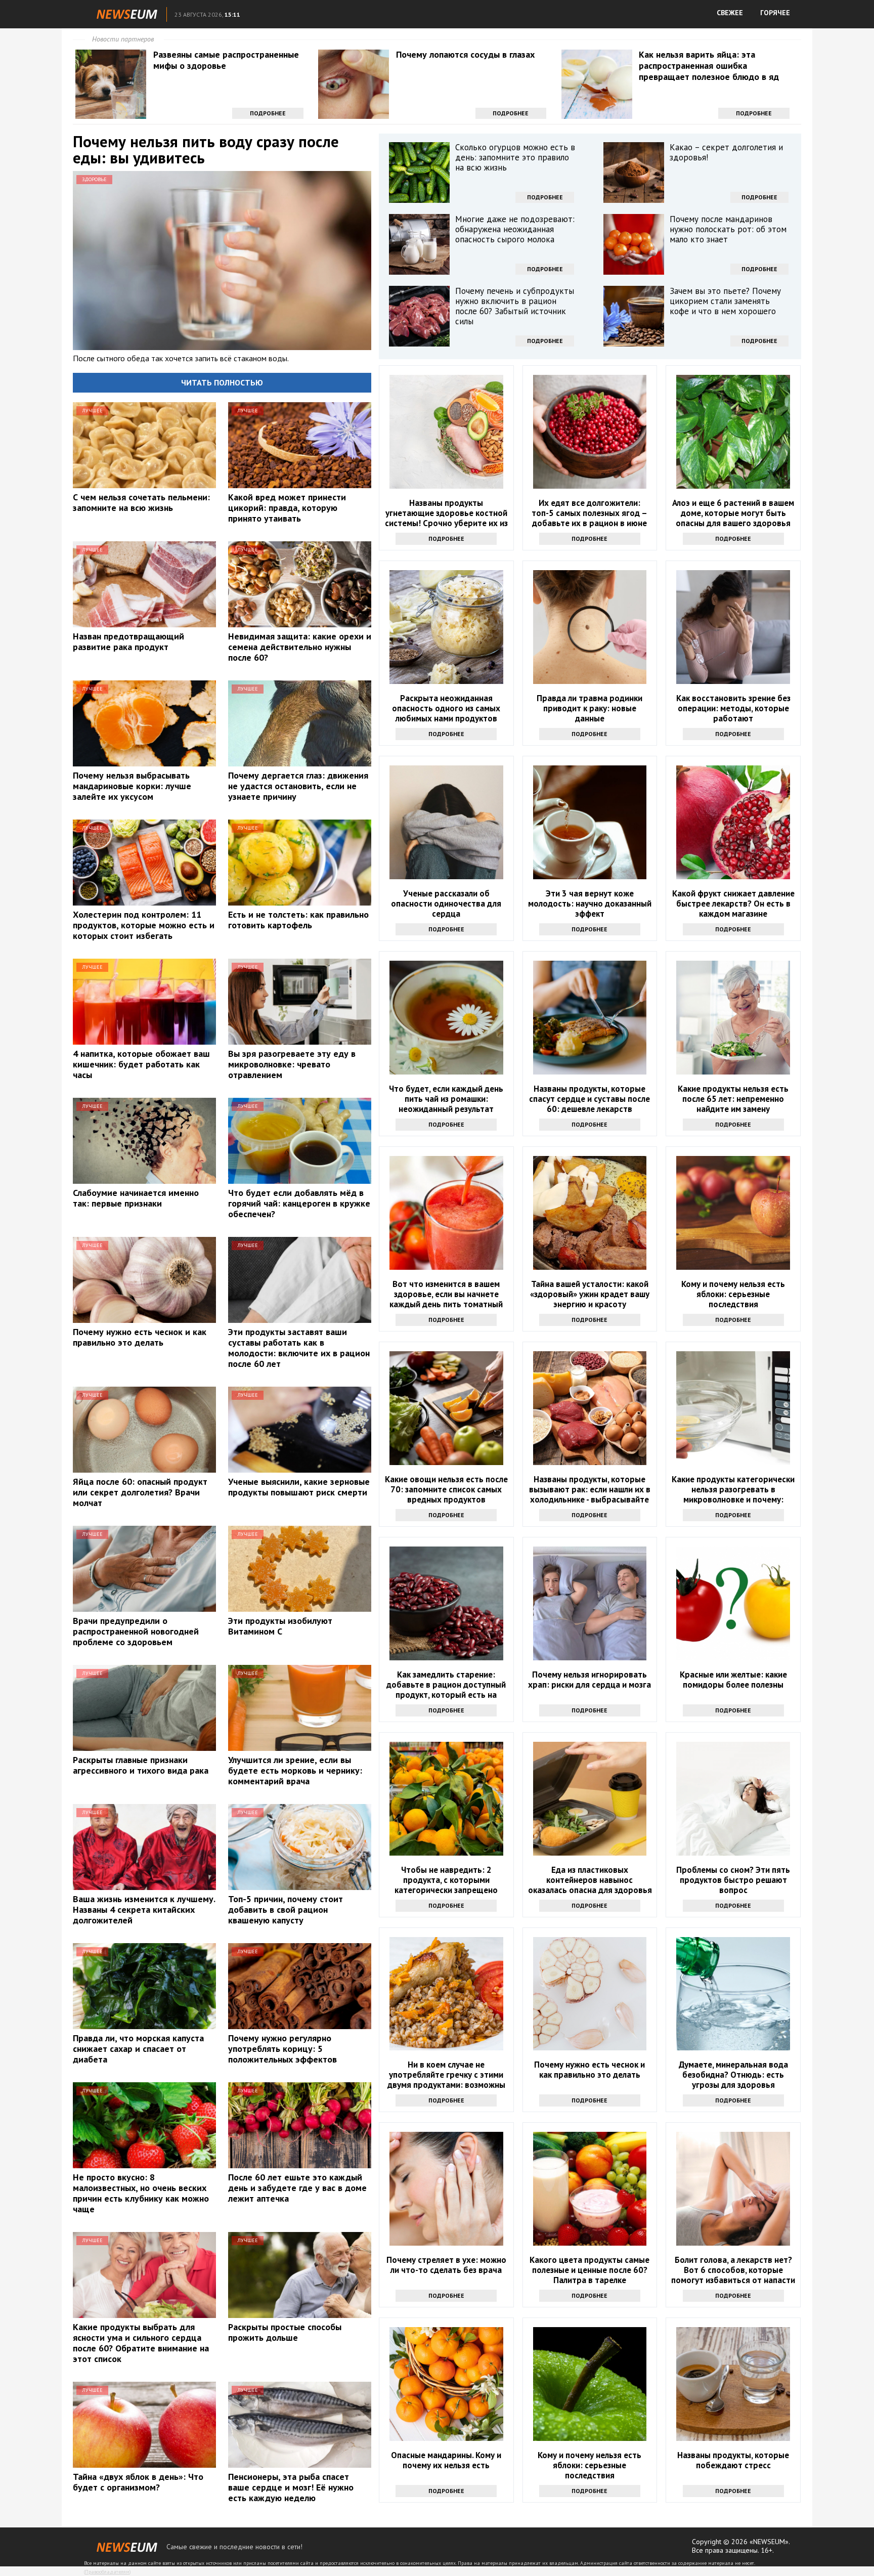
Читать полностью (222, 382)
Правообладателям (107, 2572)
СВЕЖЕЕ (730, 13)
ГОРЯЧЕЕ (775, 13)
